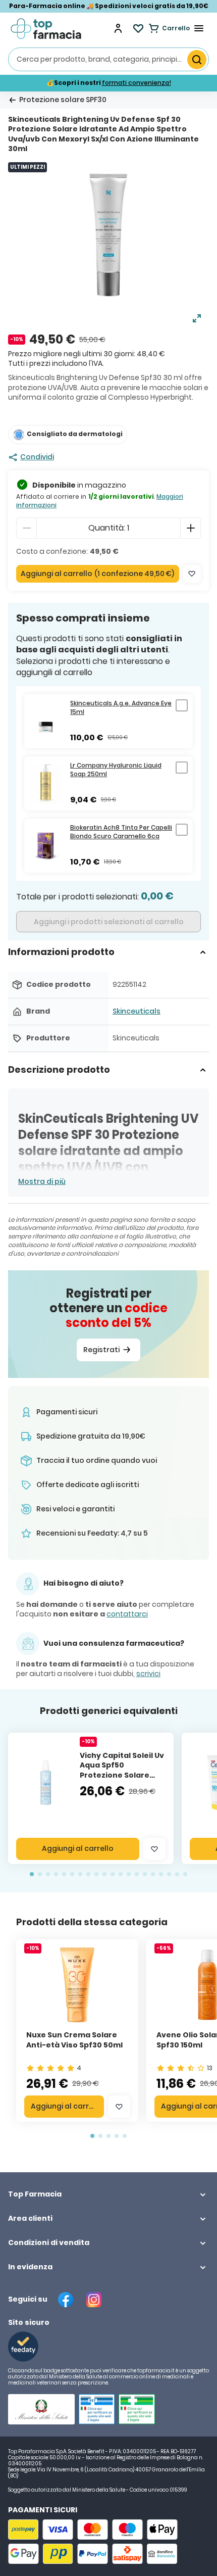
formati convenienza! (137, 83)
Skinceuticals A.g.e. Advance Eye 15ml (121, 708)
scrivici (148, 1674)
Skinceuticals (137, 1011)
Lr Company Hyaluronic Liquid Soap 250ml (116, 770)
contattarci (127, 1614)
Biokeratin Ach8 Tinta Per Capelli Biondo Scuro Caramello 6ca (121, 832)
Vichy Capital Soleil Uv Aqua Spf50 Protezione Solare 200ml (122, 1770)
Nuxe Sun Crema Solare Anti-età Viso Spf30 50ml (74, 2040)
